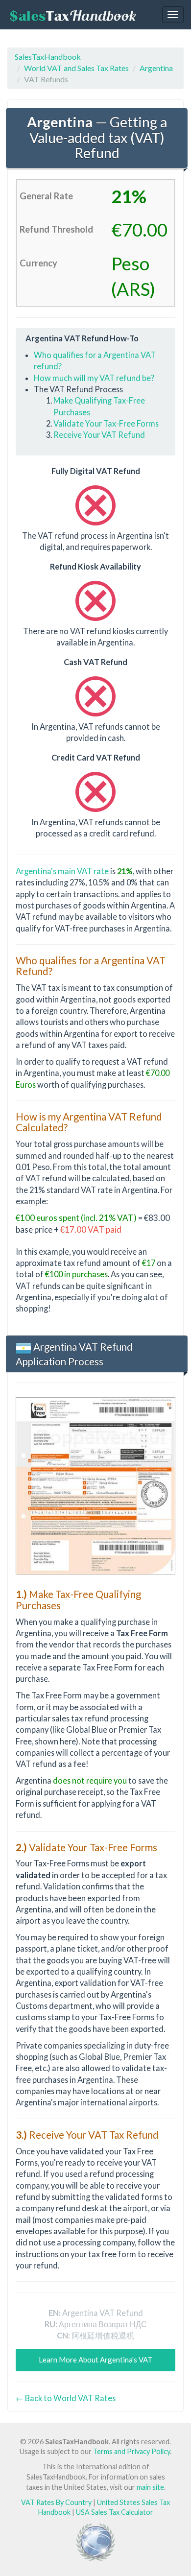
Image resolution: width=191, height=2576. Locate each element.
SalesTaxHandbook (48, 57)
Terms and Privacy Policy (131, 2451)
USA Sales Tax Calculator (115, 2512)
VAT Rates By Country (56, 2502)
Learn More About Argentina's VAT (95, 2360)
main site (150, 2487)
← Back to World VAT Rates (66, 2398)
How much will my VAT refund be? (94, 378)
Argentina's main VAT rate (62, 871)
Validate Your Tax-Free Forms (106, 423)
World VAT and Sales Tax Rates (76, 68)
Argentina (156, 68)
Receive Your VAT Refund (99, 435)
